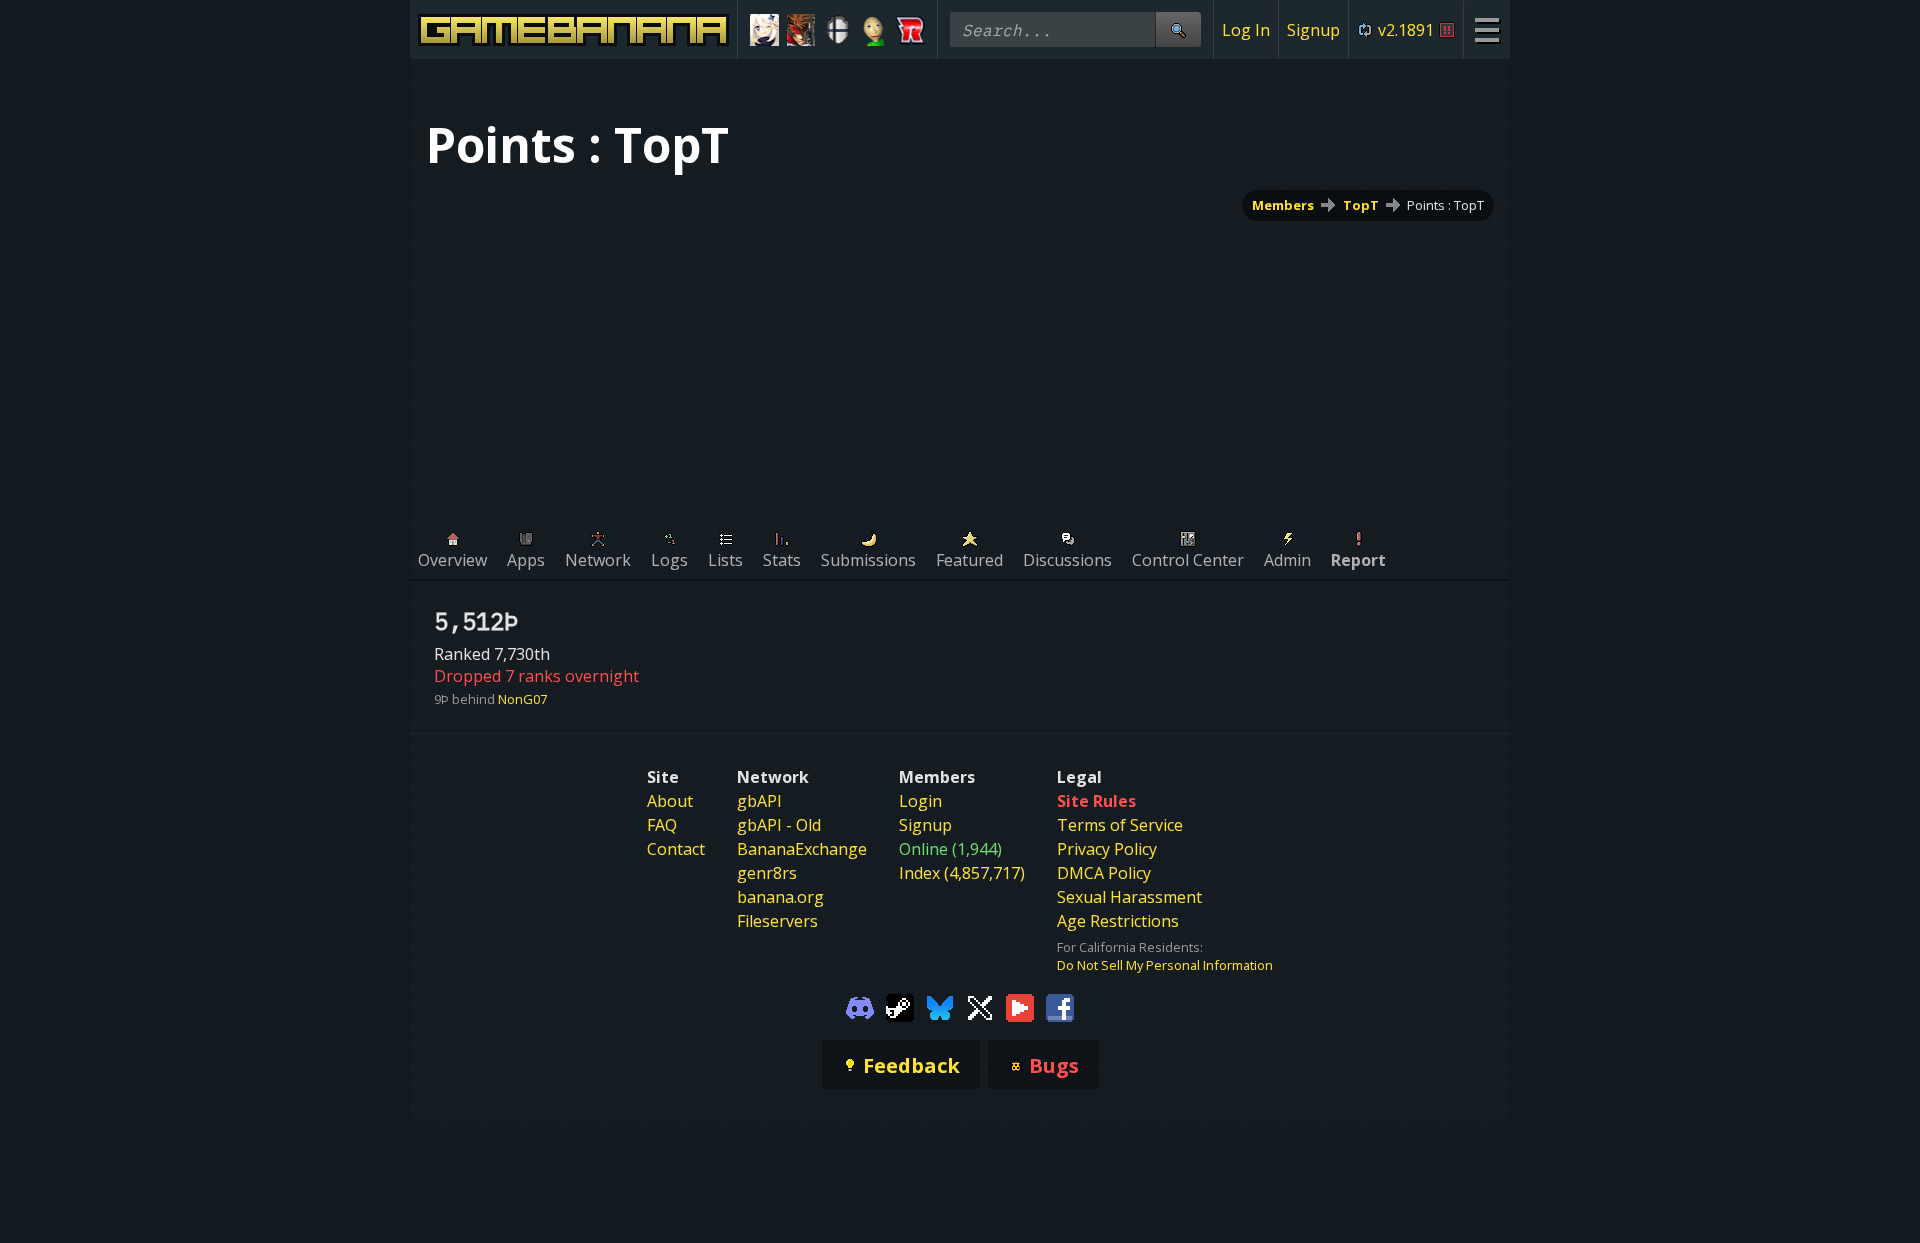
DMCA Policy (1104, 873)
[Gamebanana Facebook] (1060, 1006)
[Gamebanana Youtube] (1020, 1006)
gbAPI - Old (779, 825)
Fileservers (777, 921)
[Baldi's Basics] (874, 30)
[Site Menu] (1486, 29)
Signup (1313, 30)
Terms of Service (1120, 825)
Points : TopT (1445, 205)
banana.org (780, 897)
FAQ (662, 825)
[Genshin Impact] (764, 30)
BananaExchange (802, 849)
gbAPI (759, 801)
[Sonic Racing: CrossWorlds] (910, 30)
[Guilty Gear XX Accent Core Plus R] (801, 30)
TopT (1361, 205)
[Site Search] (1178, 29)
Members (1283, 205)
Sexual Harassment (1129, 897)
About (670, 801)
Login (920, 801)
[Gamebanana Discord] (860, 1006)
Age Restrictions (1118, 921)
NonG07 (522, 699)
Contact (676, 849)
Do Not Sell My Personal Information (1165, 965)
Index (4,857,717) (962, 873)
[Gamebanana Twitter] (980, 1006)
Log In (1246, 30)
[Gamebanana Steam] (900, 1006)
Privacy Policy (1107, 849)
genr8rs (767, 873)
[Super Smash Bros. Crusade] (837, 30)
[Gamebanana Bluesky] (940, 1006)
